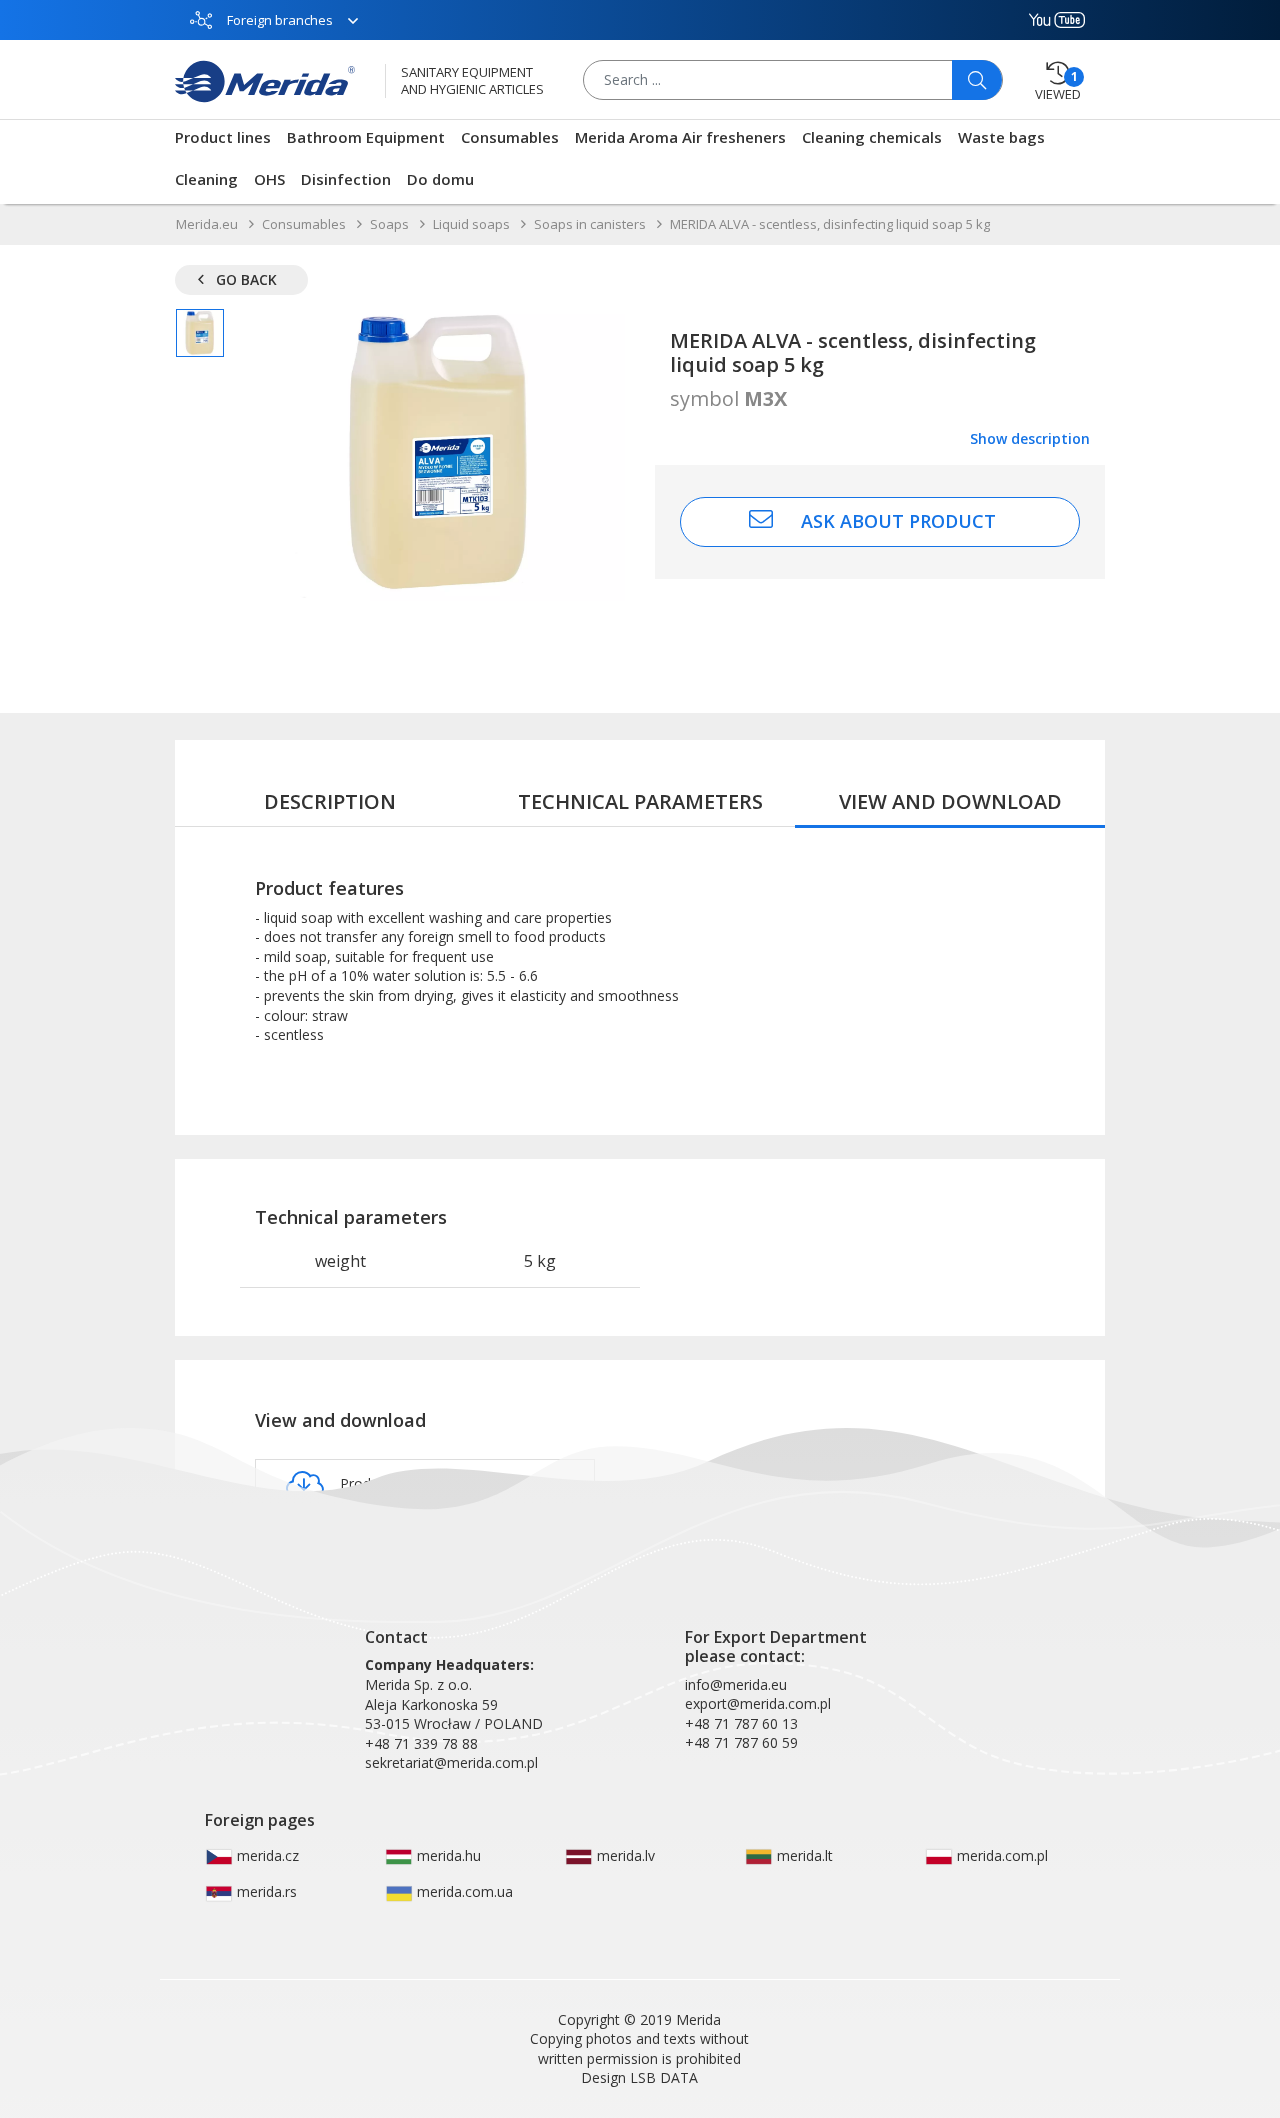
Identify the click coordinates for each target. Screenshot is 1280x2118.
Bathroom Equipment (366, 137)
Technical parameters (640, 801)
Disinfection (346, 179)
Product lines (223, 137)
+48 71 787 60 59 (741, 1742)
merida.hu (447, 1855)
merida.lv (624, 1855)
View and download (950, 801)
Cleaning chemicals (872, 137)
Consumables (510, 137)
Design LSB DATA (639, 2077)
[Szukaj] (977, 80)
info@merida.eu (736, 1684)
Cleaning (206, 179)
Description (330, 801)
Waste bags (1001, 137)
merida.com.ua (463, 1891)
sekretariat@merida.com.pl (451, 1762)
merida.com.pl (1000, 1855)
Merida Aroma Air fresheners (680, 137)
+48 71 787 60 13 (741, 1723)
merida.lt (803, 1855)
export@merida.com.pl (758, 1703)
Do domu (440, 179)
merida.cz (266, 1855)
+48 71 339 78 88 (421, 1743)
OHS (269, 179)
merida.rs (265, 1891)
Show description (1030, 438)
